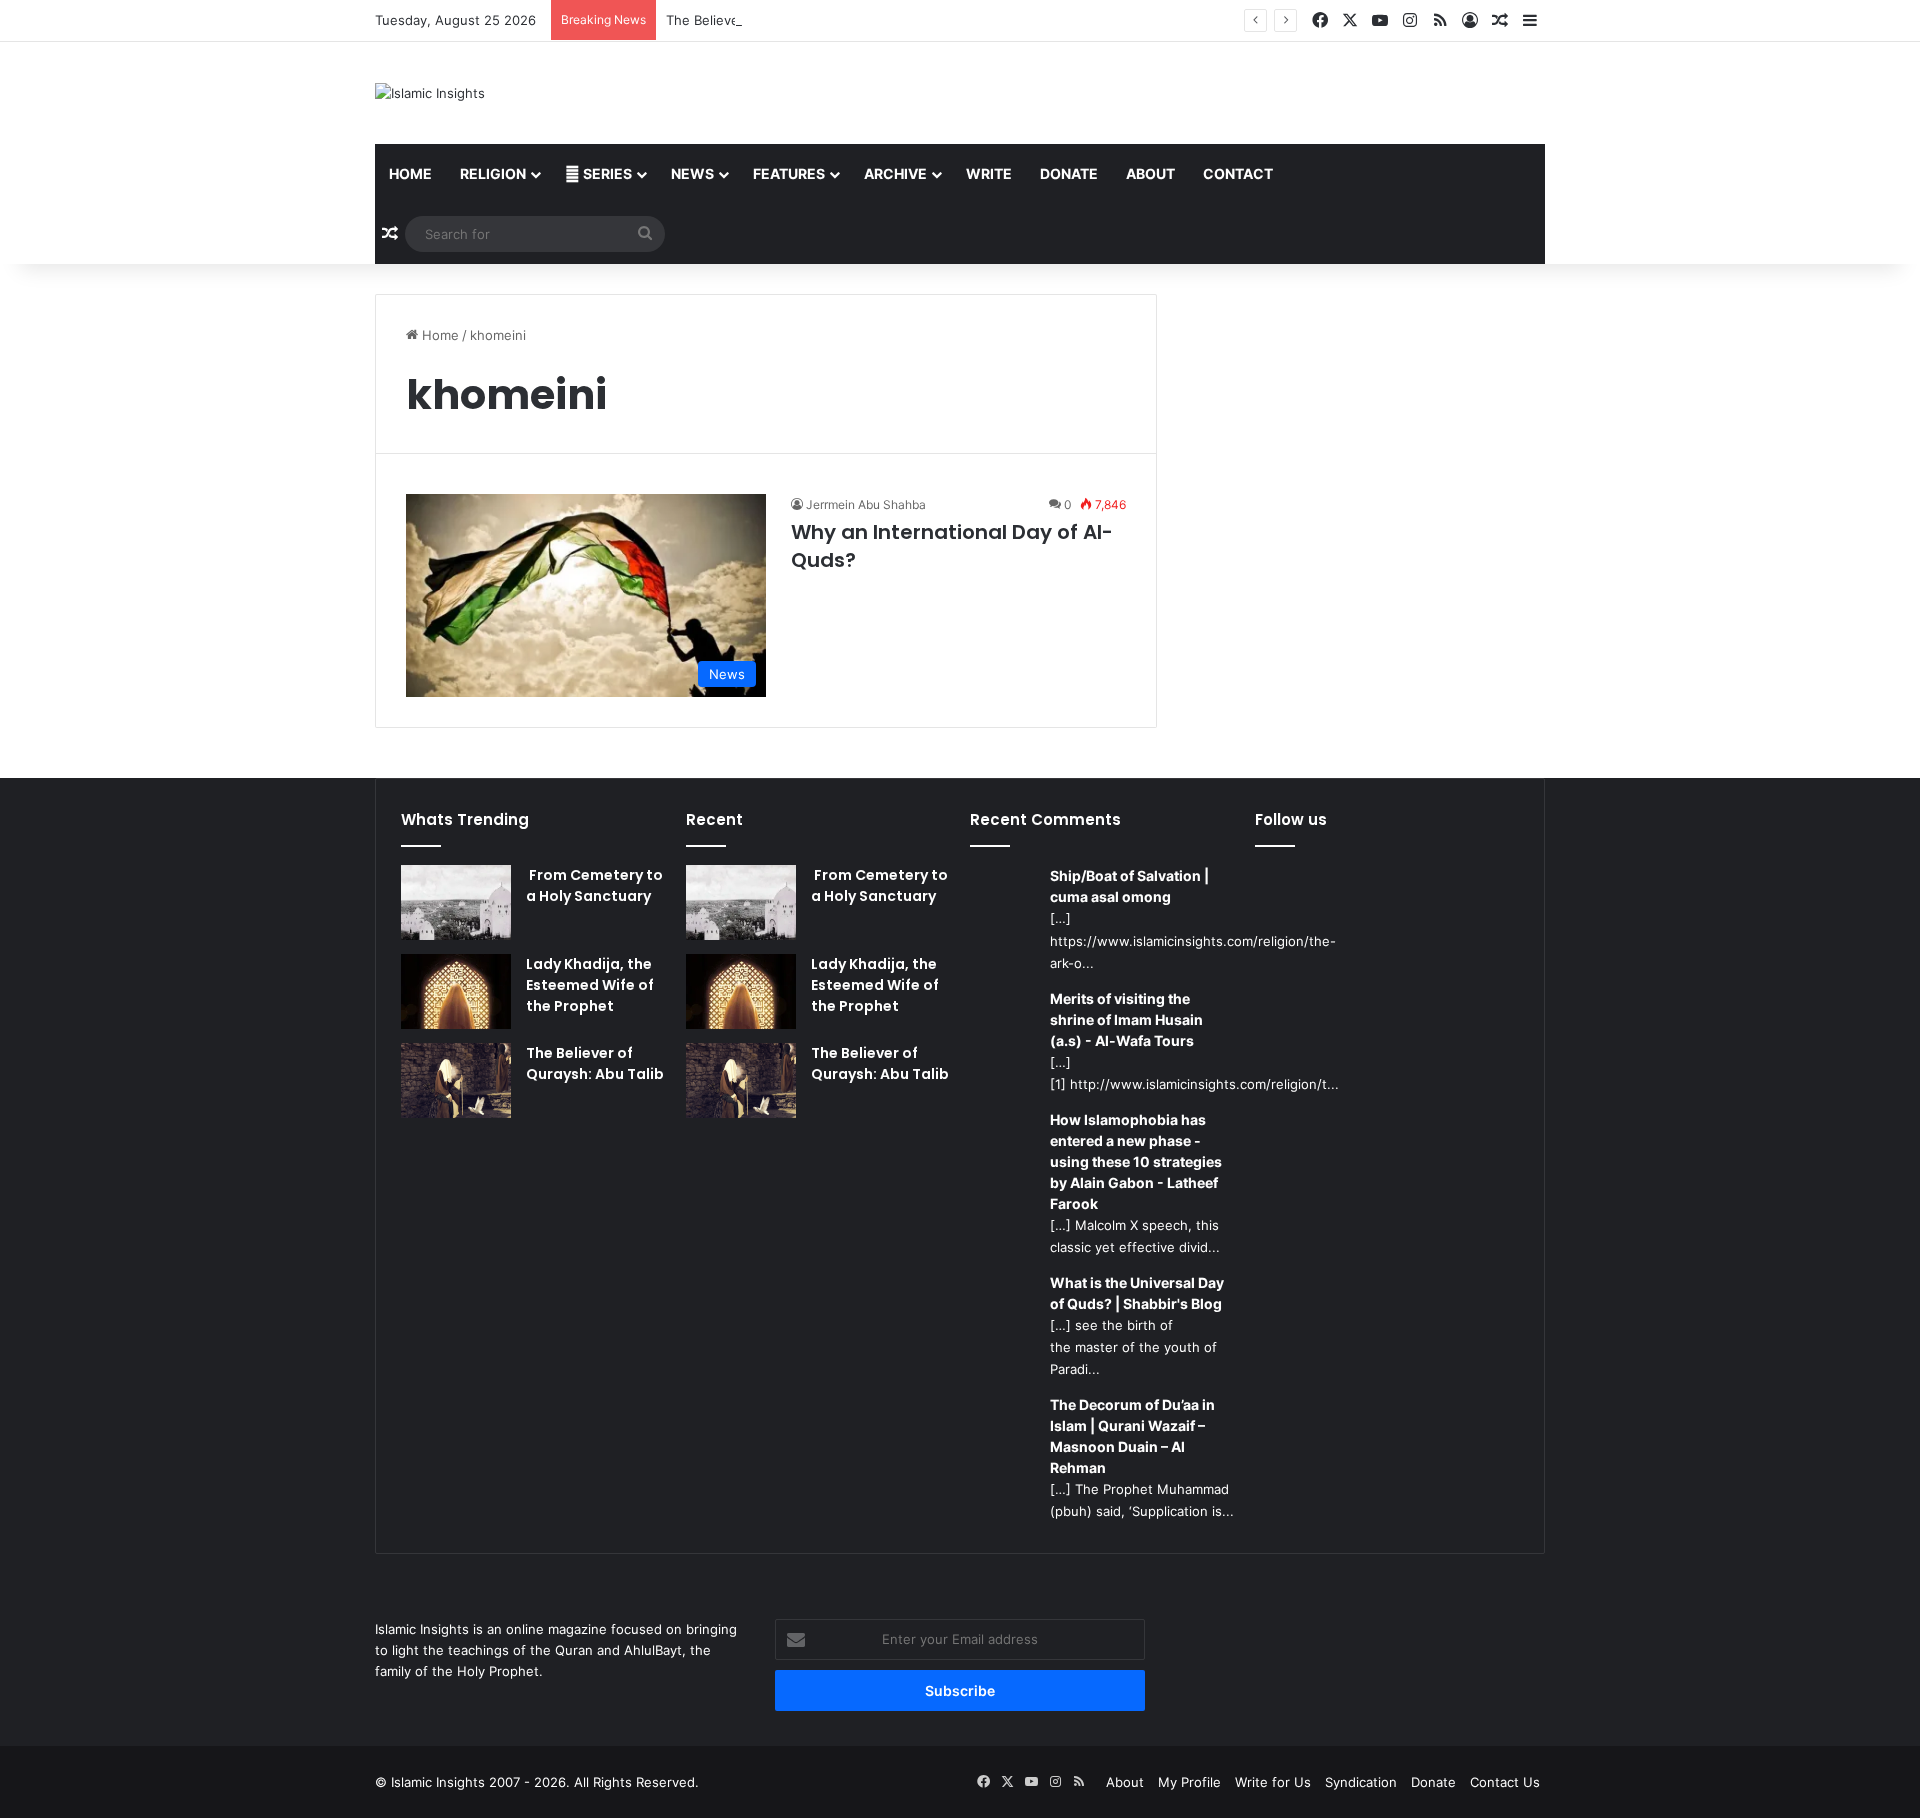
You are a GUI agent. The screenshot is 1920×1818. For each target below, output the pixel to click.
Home (410, 173)
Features (789, 173)
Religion (493, 173)
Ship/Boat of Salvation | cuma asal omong (1129, 886)
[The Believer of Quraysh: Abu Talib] (456, 1080)
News (692, 173)
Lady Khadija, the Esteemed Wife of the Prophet (590, 985)
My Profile (1189, 1782)
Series (606, 173)
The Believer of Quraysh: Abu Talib (774, 20)
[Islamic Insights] (430, 93)
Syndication (1361, 1782)
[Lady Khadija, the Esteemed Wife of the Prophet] (456, 991)
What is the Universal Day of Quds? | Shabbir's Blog (1137, 1293)
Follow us (1291, 819)
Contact (1238, 173)
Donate (1069, 173)
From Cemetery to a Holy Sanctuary (594, 885)
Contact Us (1505, 1782)
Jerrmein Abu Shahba (866, 504)
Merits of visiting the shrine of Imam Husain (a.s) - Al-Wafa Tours (1126, 1019)
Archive (895, 173)
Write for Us (1273, 1782)
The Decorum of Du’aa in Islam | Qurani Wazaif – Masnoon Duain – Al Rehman (1132, 1436)
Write (989, 173)
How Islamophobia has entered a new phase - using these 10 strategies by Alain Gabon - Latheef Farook (1136, 1161)
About (1150, 173)
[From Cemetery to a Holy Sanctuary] (456, 902)
